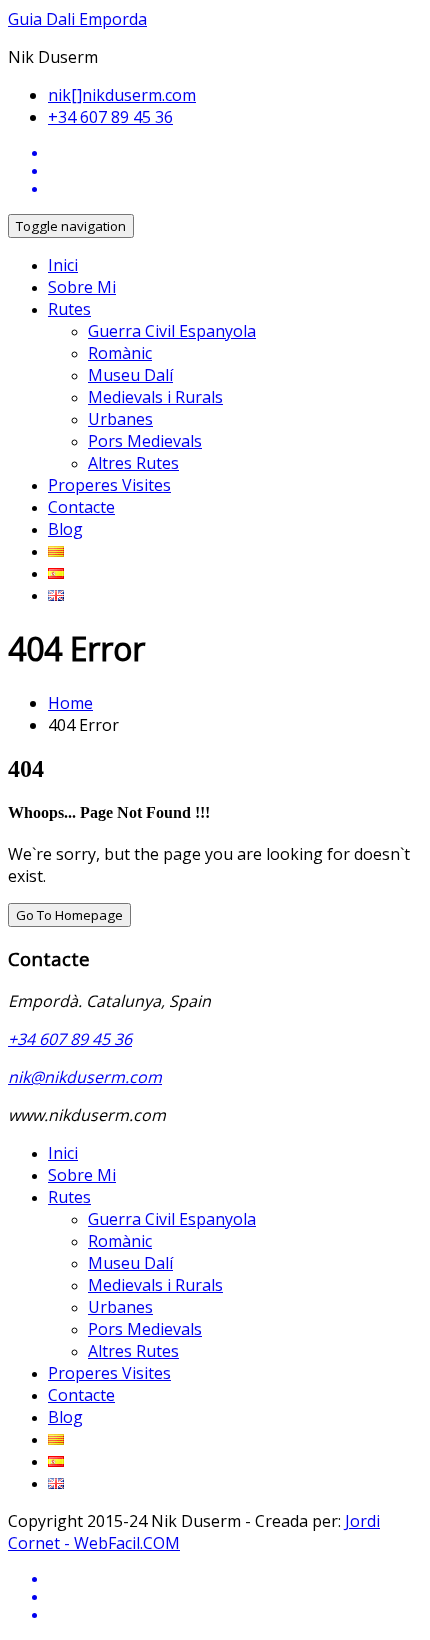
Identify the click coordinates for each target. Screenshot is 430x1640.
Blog (65, 529)
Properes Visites (109, 485)
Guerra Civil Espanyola (172, 331)
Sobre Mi (82, 287)
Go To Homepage (69, 915)
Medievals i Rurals (155, 397)
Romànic (120, 353)
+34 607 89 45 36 (110, 117)
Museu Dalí (130, 375)
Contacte (81, 507)
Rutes (69, 309)
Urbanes (120, 419)
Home (70, 703)
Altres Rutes (133, 463)
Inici (63, 265)
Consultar (336, 32)
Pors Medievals (145, 441)
